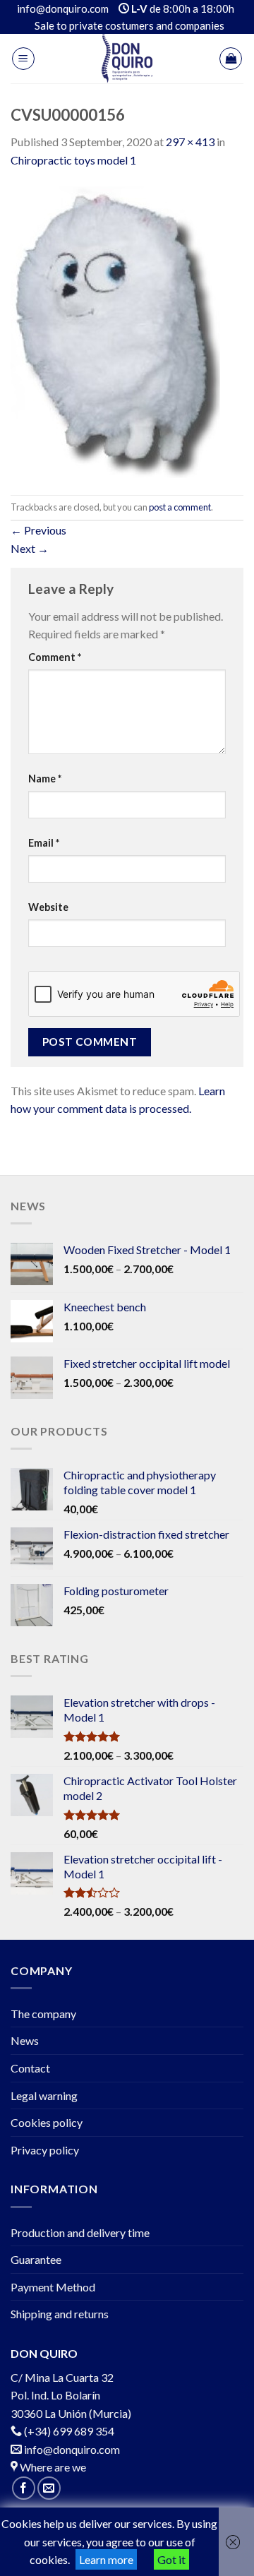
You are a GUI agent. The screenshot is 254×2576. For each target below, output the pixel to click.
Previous (38, 530)
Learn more (106, 2559)
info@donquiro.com (71, 2449)
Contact (30, 2068)
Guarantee (36, 2259)
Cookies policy (47, 2122)
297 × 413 (190, 142)
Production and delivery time (80, 2232)
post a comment (180, 507)
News (25, 2040)
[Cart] (231, 59)
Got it (171, 2559)
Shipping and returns (60, 2314)
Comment (55, 657)
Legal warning (44, 2095)
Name (45, 779)
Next (30, 548)
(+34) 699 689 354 (69, 2431)
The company (43, 2014)
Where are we (52, 2467)
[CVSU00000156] (115, 330)
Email (44, 843)
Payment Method (53, 2287)
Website (48, 907)
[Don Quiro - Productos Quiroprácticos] (127, 59)
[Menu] (23, 59)
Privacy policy (45, 2150)
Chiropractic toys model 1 (73, 160)
